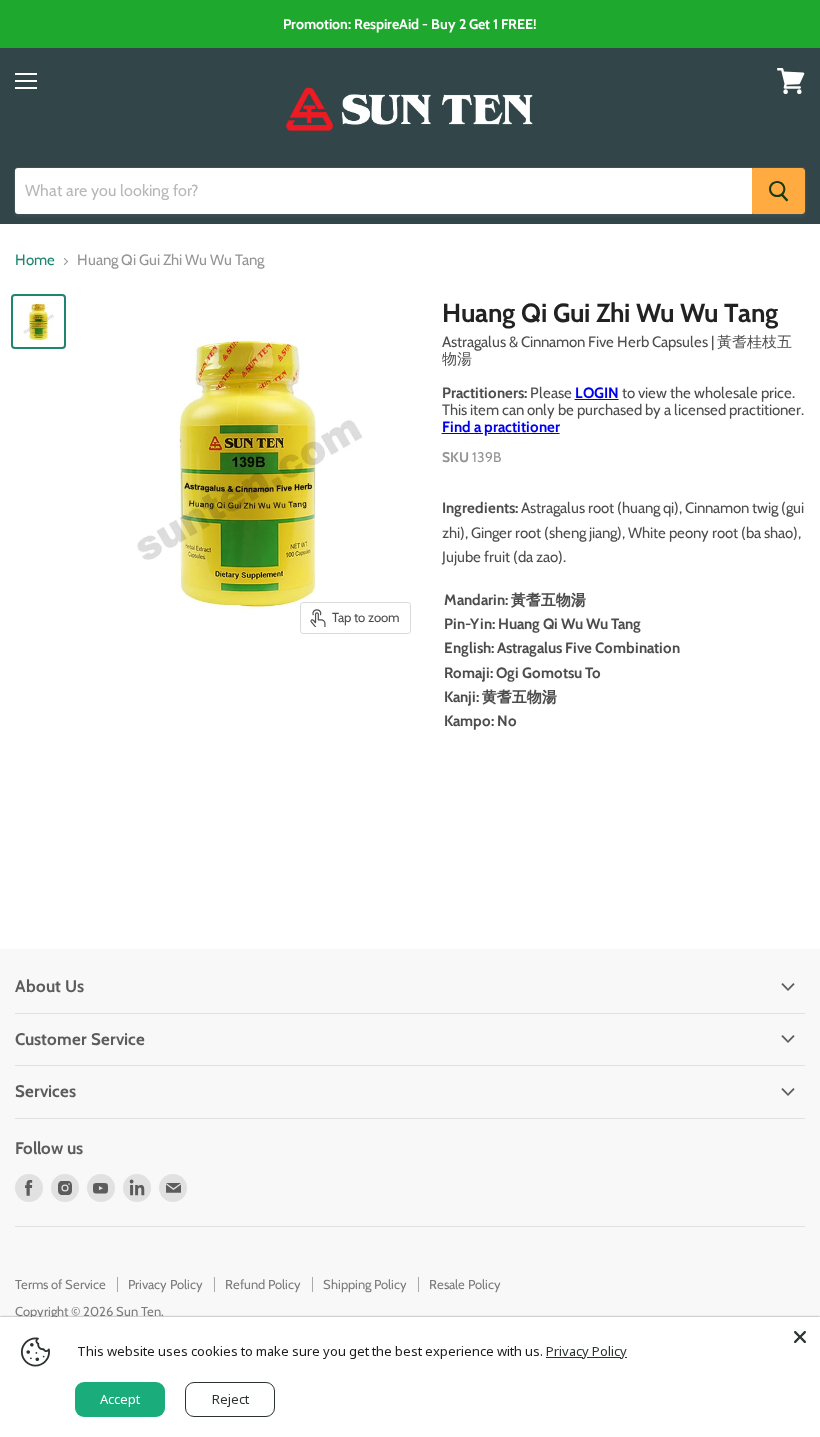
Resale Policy (465, 1284)
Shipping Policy (365, 1284)
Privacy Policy (165, 1284)
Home (35, 260)
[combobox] (383, 191)
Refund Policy (263, 1284)
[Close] (800, 1337)
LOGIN (597, 393)
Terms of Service (60, 1284)
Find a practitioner (501, 427)
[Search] (778, 191)
